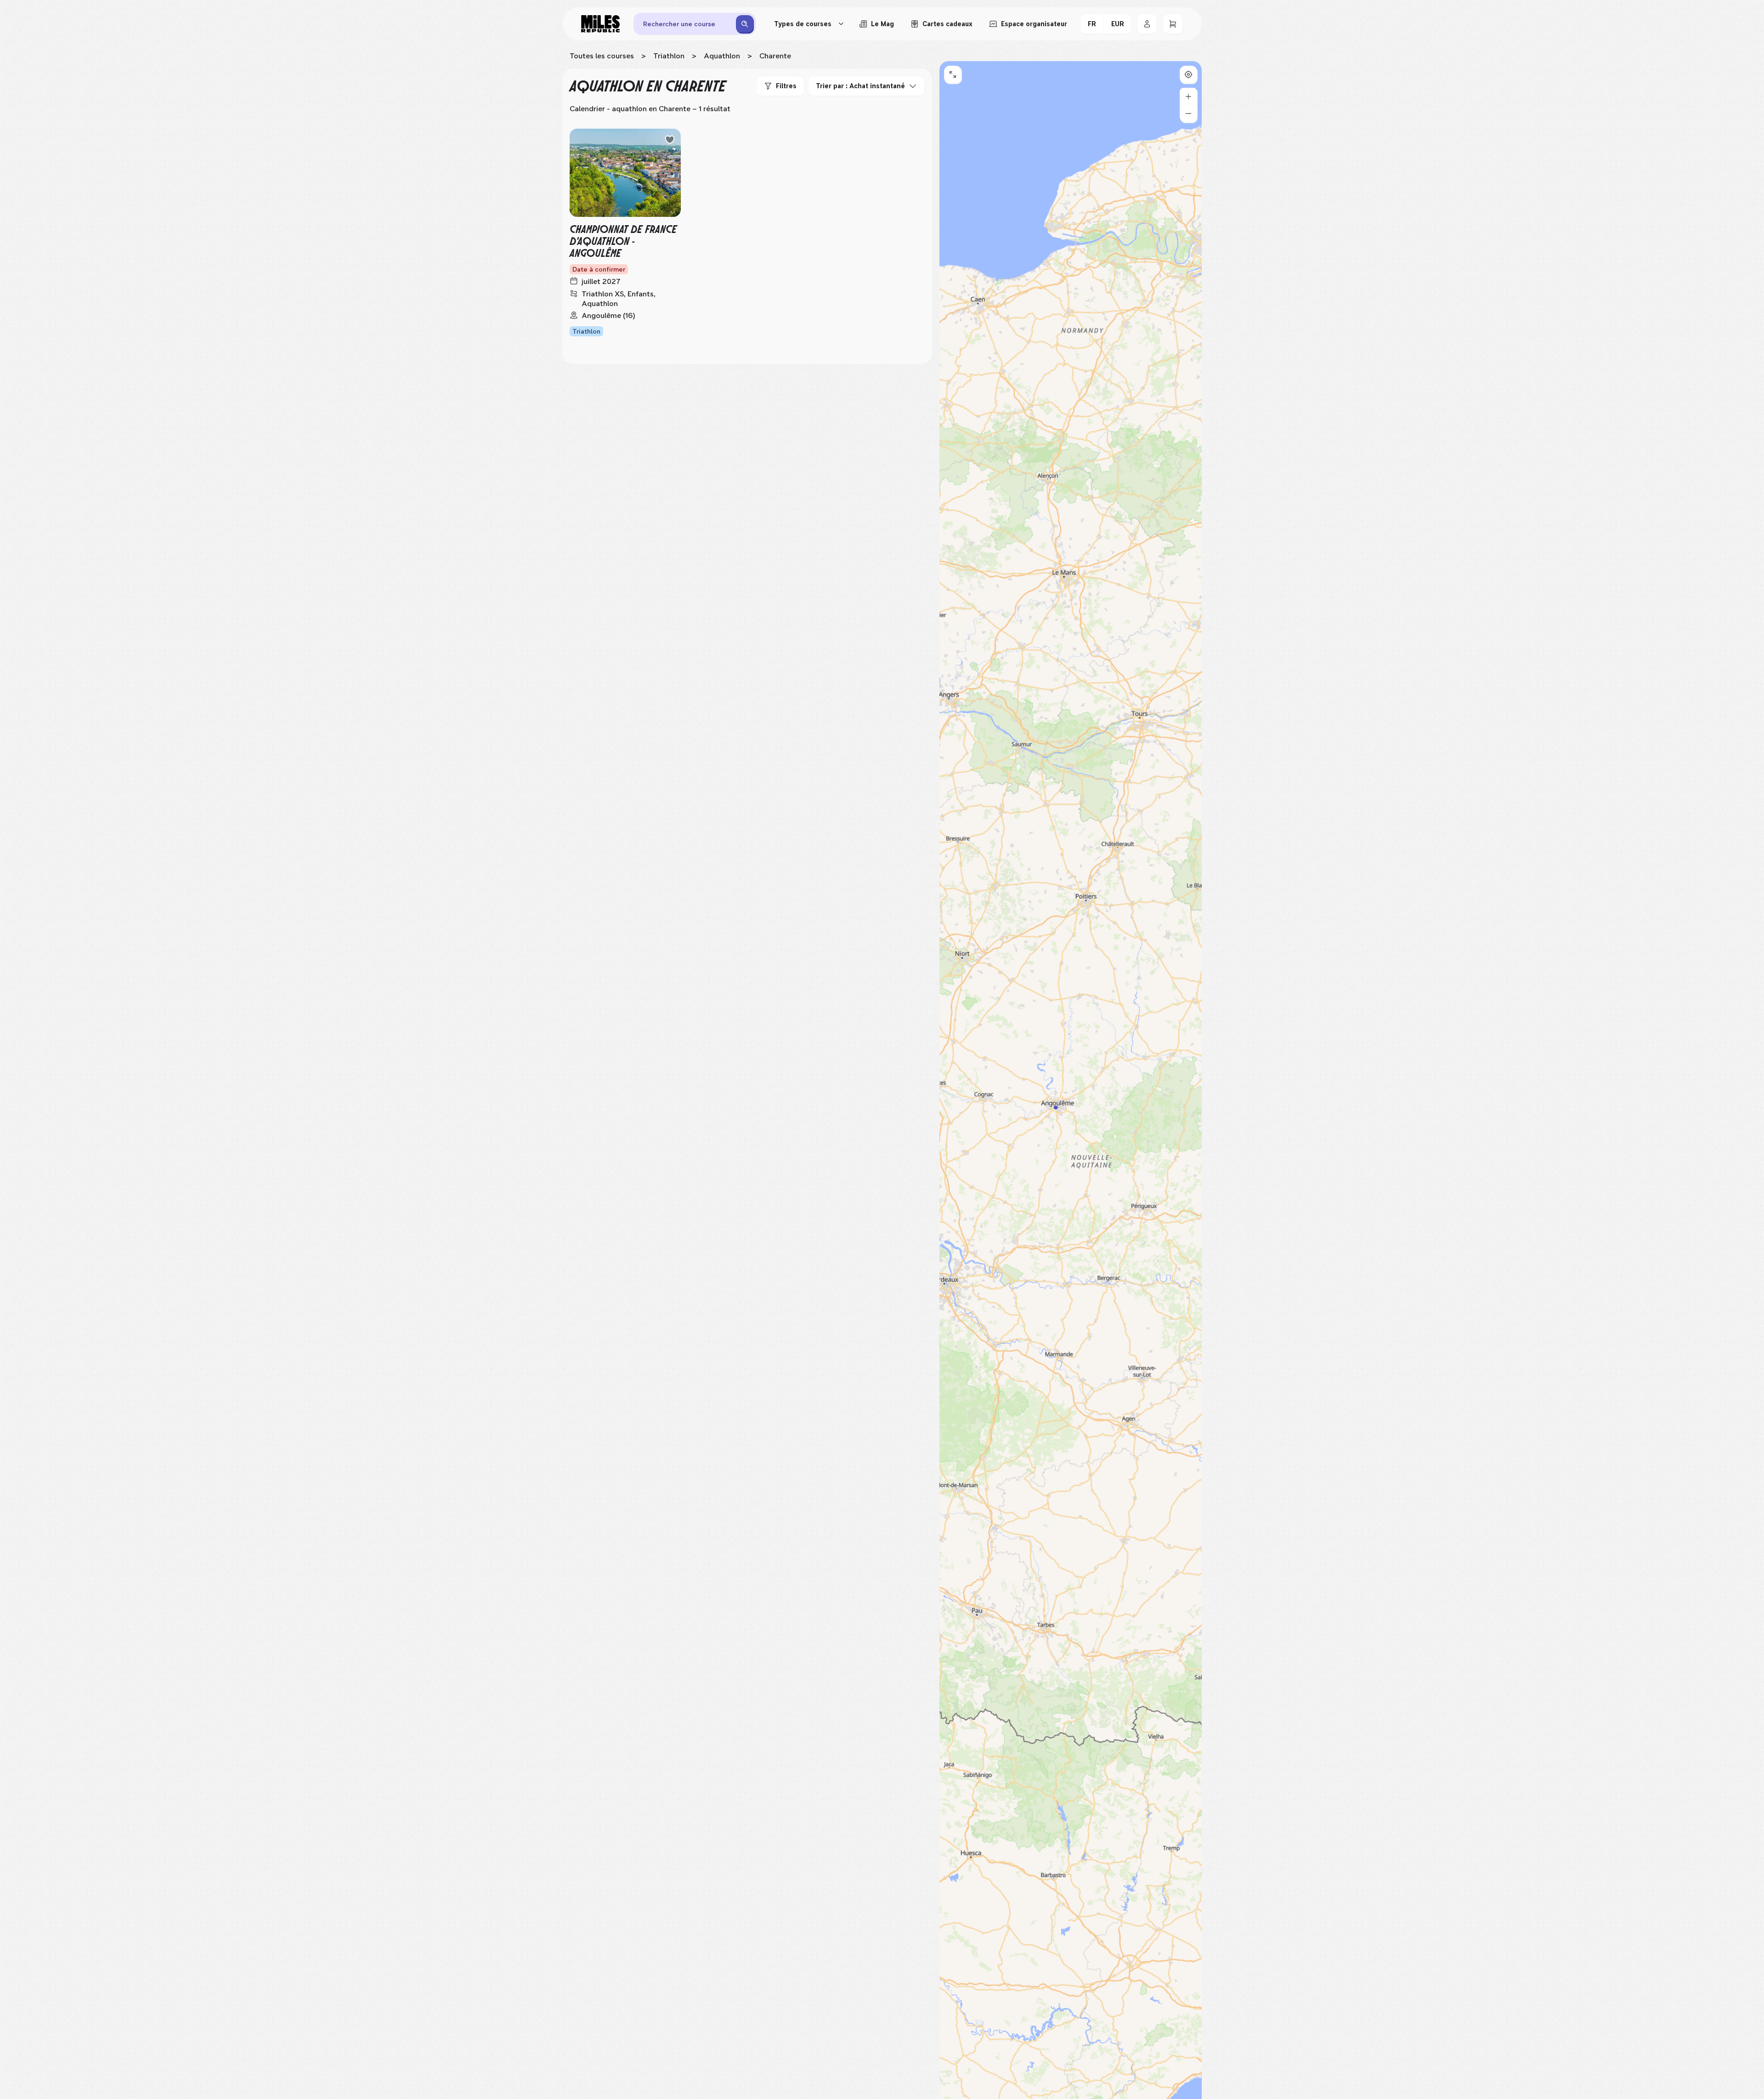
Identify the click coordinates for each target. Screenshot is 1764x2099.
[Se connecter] (1147, 24)
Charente (775, 56)
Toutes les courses (602, 56)
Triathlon (669, 56)
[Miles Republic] (600, 24)
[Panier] (1173, 24)
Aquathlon (722, 56)
